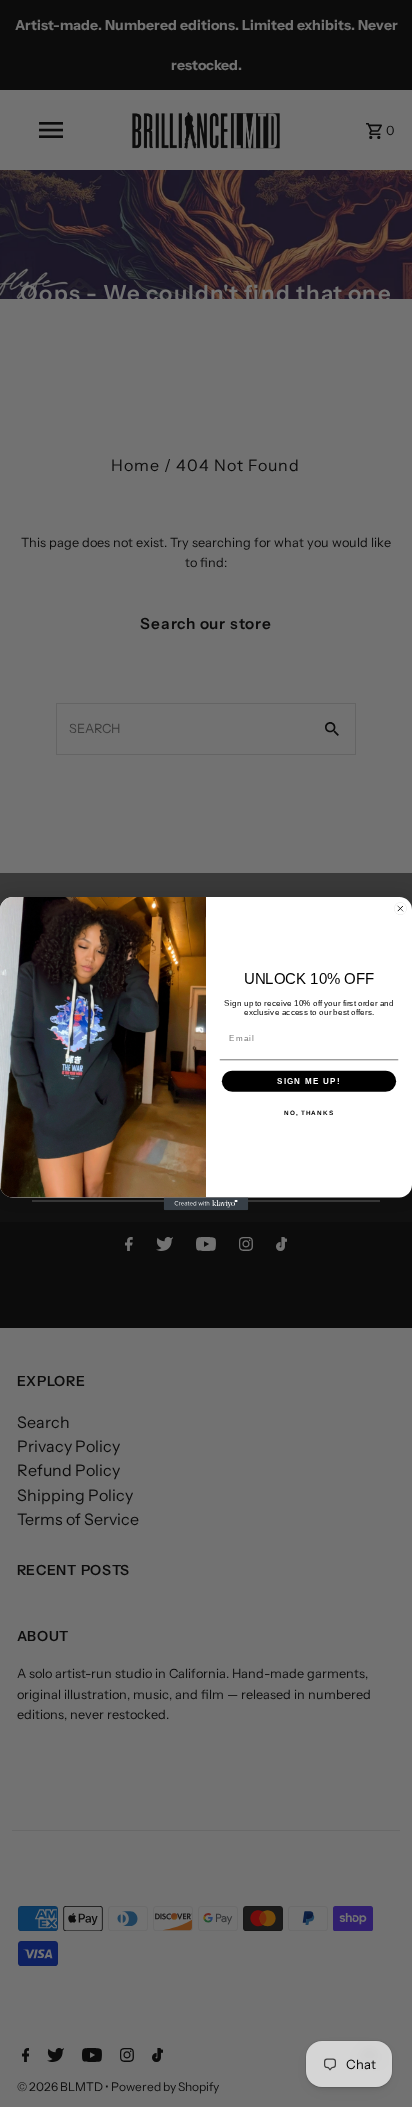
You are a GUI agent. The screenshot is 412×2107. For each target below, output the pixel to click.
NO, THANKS (309, 1112)
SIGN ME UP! (309, 1080)
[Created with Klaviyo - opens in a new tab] (206, 1203)
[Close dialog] (400, 908)
